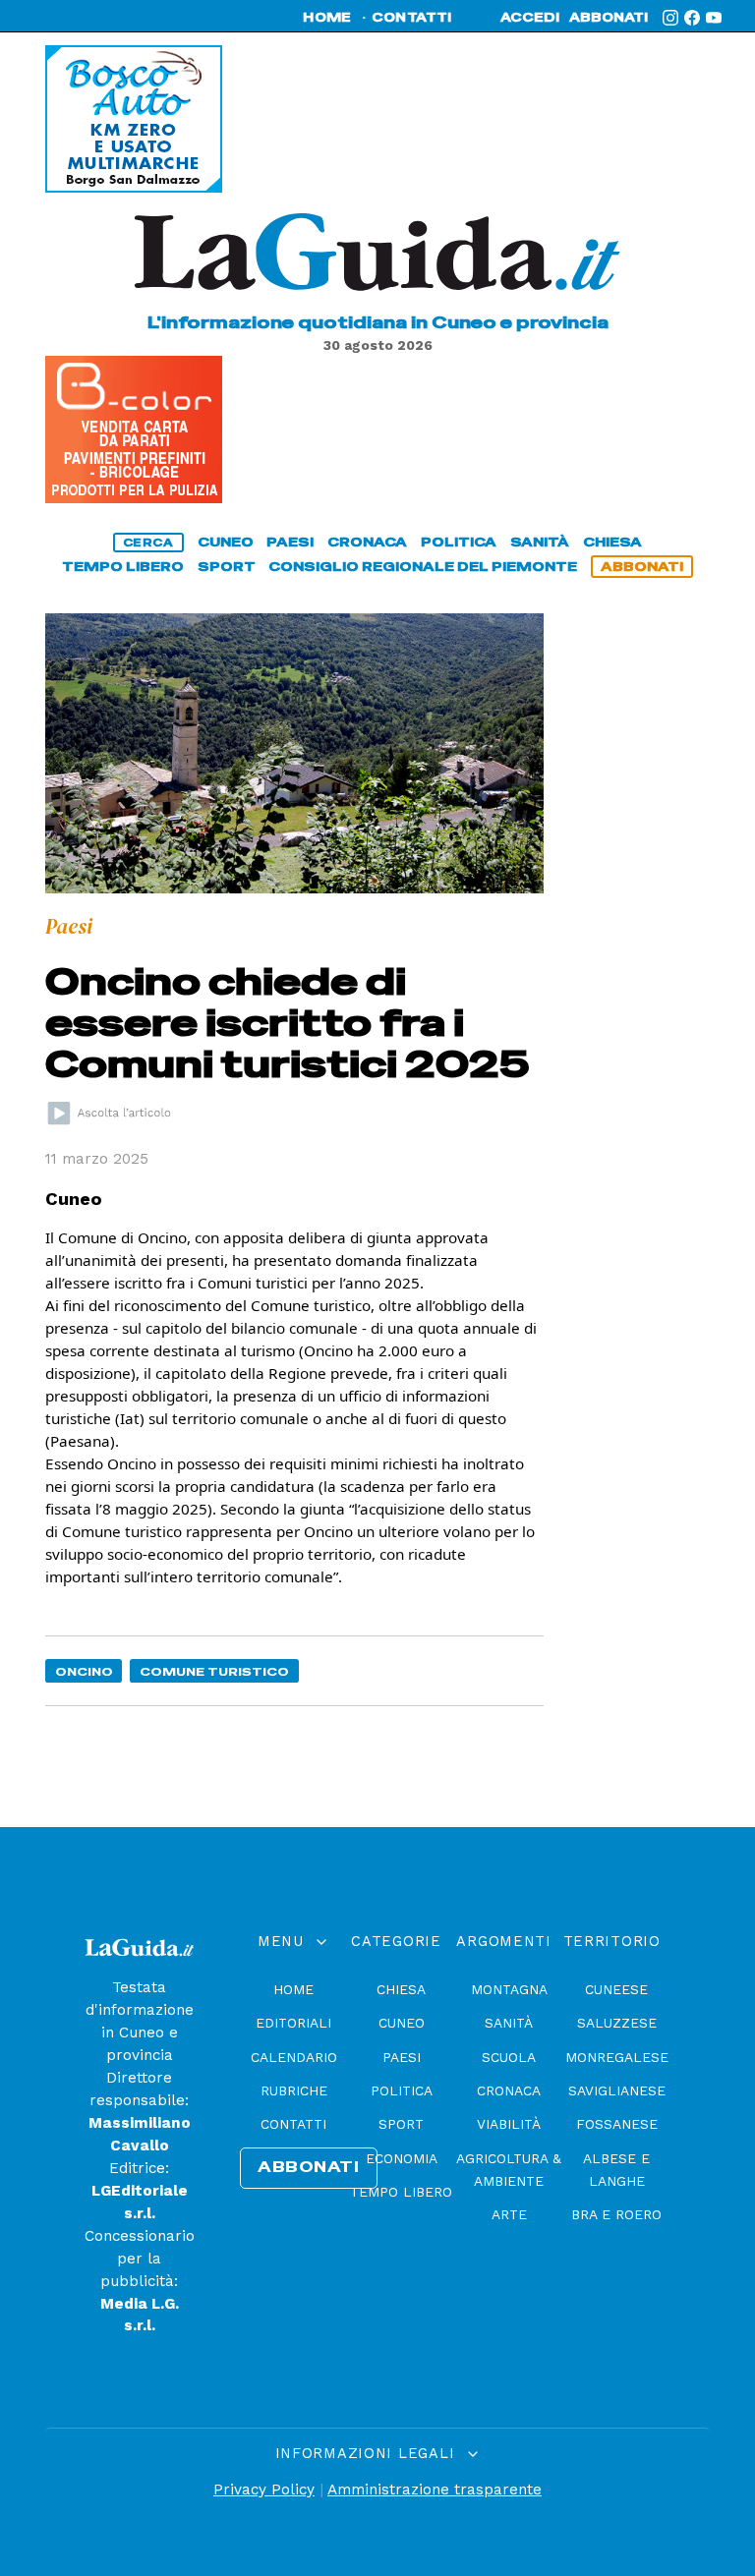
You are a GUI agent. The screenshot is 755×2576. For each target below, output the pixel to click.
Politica (402, 2090)
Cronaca (509, 2090)
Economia (402, 2158)
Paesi (402, 2057)
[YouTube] (714, 18)
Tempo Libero (401, 2192)
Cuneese (616, 1989)
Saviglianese (617, 2090)
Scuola (509, 2057)
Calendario (294, 2057)
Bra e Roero (616, 2214)
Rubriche (294, 2090)
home (327, 18)
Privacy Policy (264, 2490)
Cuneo (402, 2023)
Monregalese (617, 2057)
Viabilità (509, 2124)
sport (227, 567)
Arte (509, 2214)
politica (459, 542)
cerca (148, 543)
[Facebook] (692, 18)
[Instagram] (670, 18)
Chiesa (401, 1989)
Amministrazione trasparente (435, 2490)
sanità (540, 542)
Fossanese (617, 2124)
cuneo (226, 542)
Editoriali (293, 2023)
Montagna (509, 1989)
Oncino (84, 1671)
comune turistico (214, 1671)
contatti (412, 18)
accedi (530, 18)
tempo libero (123, 567)
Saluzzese (617, 2023)
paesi (290, 542)
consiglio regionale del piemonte (423, 567)
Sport (401, 2124)
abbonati (609, 18)
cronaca (367, 542)
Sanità (509, 2023)
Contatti (293, 2124)
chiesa (612, 542)
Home (293, 1989)
